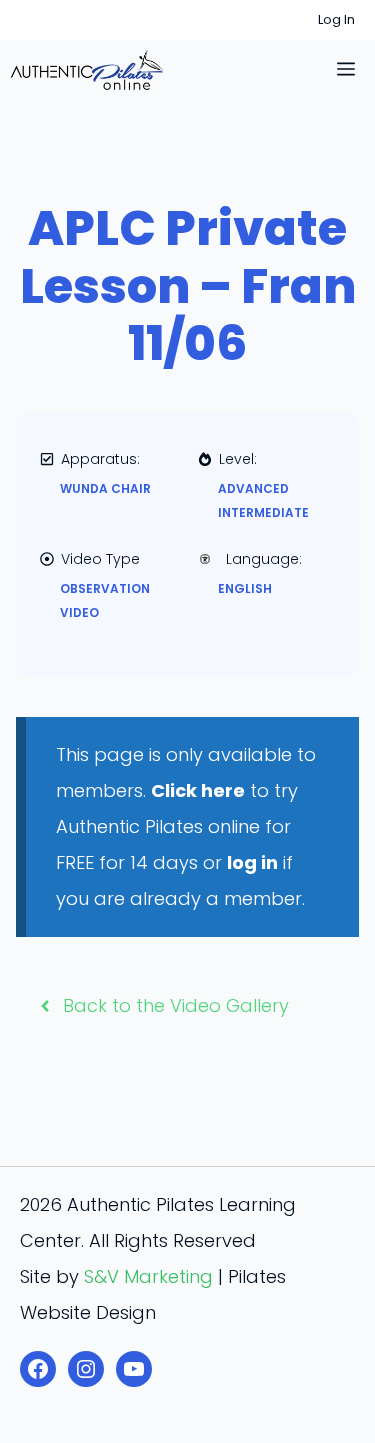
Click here (198, 790)
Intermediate (263, 512)
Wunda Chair (105, 488)
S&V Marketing (148, 1276)
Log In (336, 19)
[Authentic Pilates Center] (87, 70)
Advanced (253, 488)
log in (252, 862)
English (245, 588)
